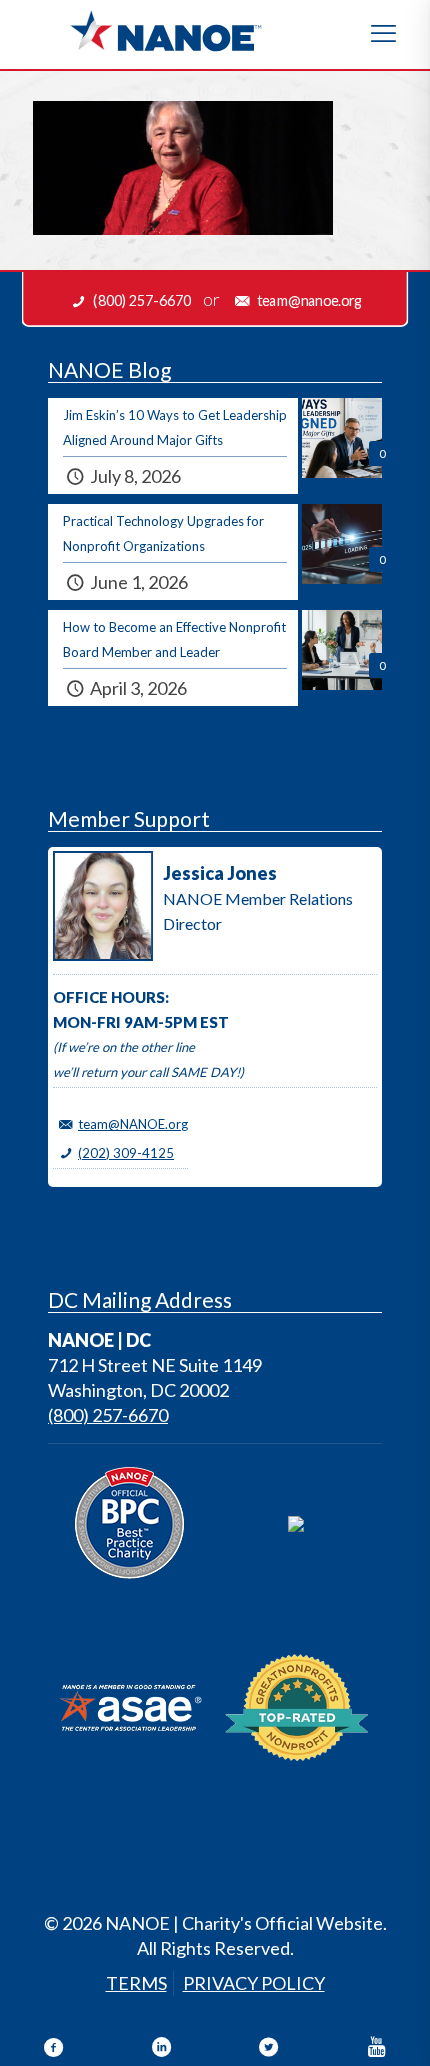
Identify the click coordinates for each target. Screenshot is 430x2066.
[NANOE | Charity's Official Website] (165, 30)
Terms (136, 1983)
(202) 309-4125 (126, 1153)
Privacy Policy (254, 1983)
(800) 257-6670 (108, 1415)
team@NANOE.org (133, 1124)
